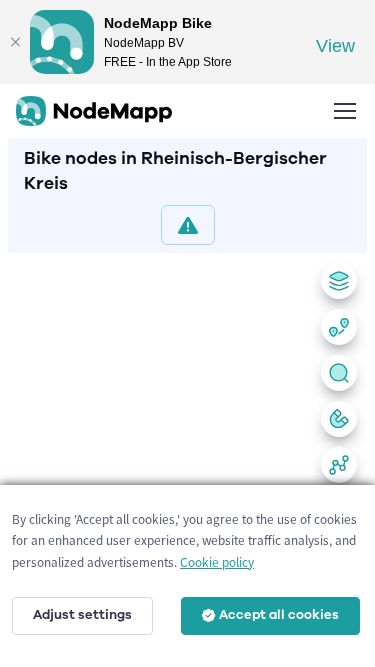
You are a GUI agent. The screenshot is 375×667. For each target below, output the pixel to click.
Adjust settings (82, 615)
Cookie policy (217, 562)
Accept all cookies (279, 615)
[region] (187, 456)
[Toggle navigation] (344, 111)
